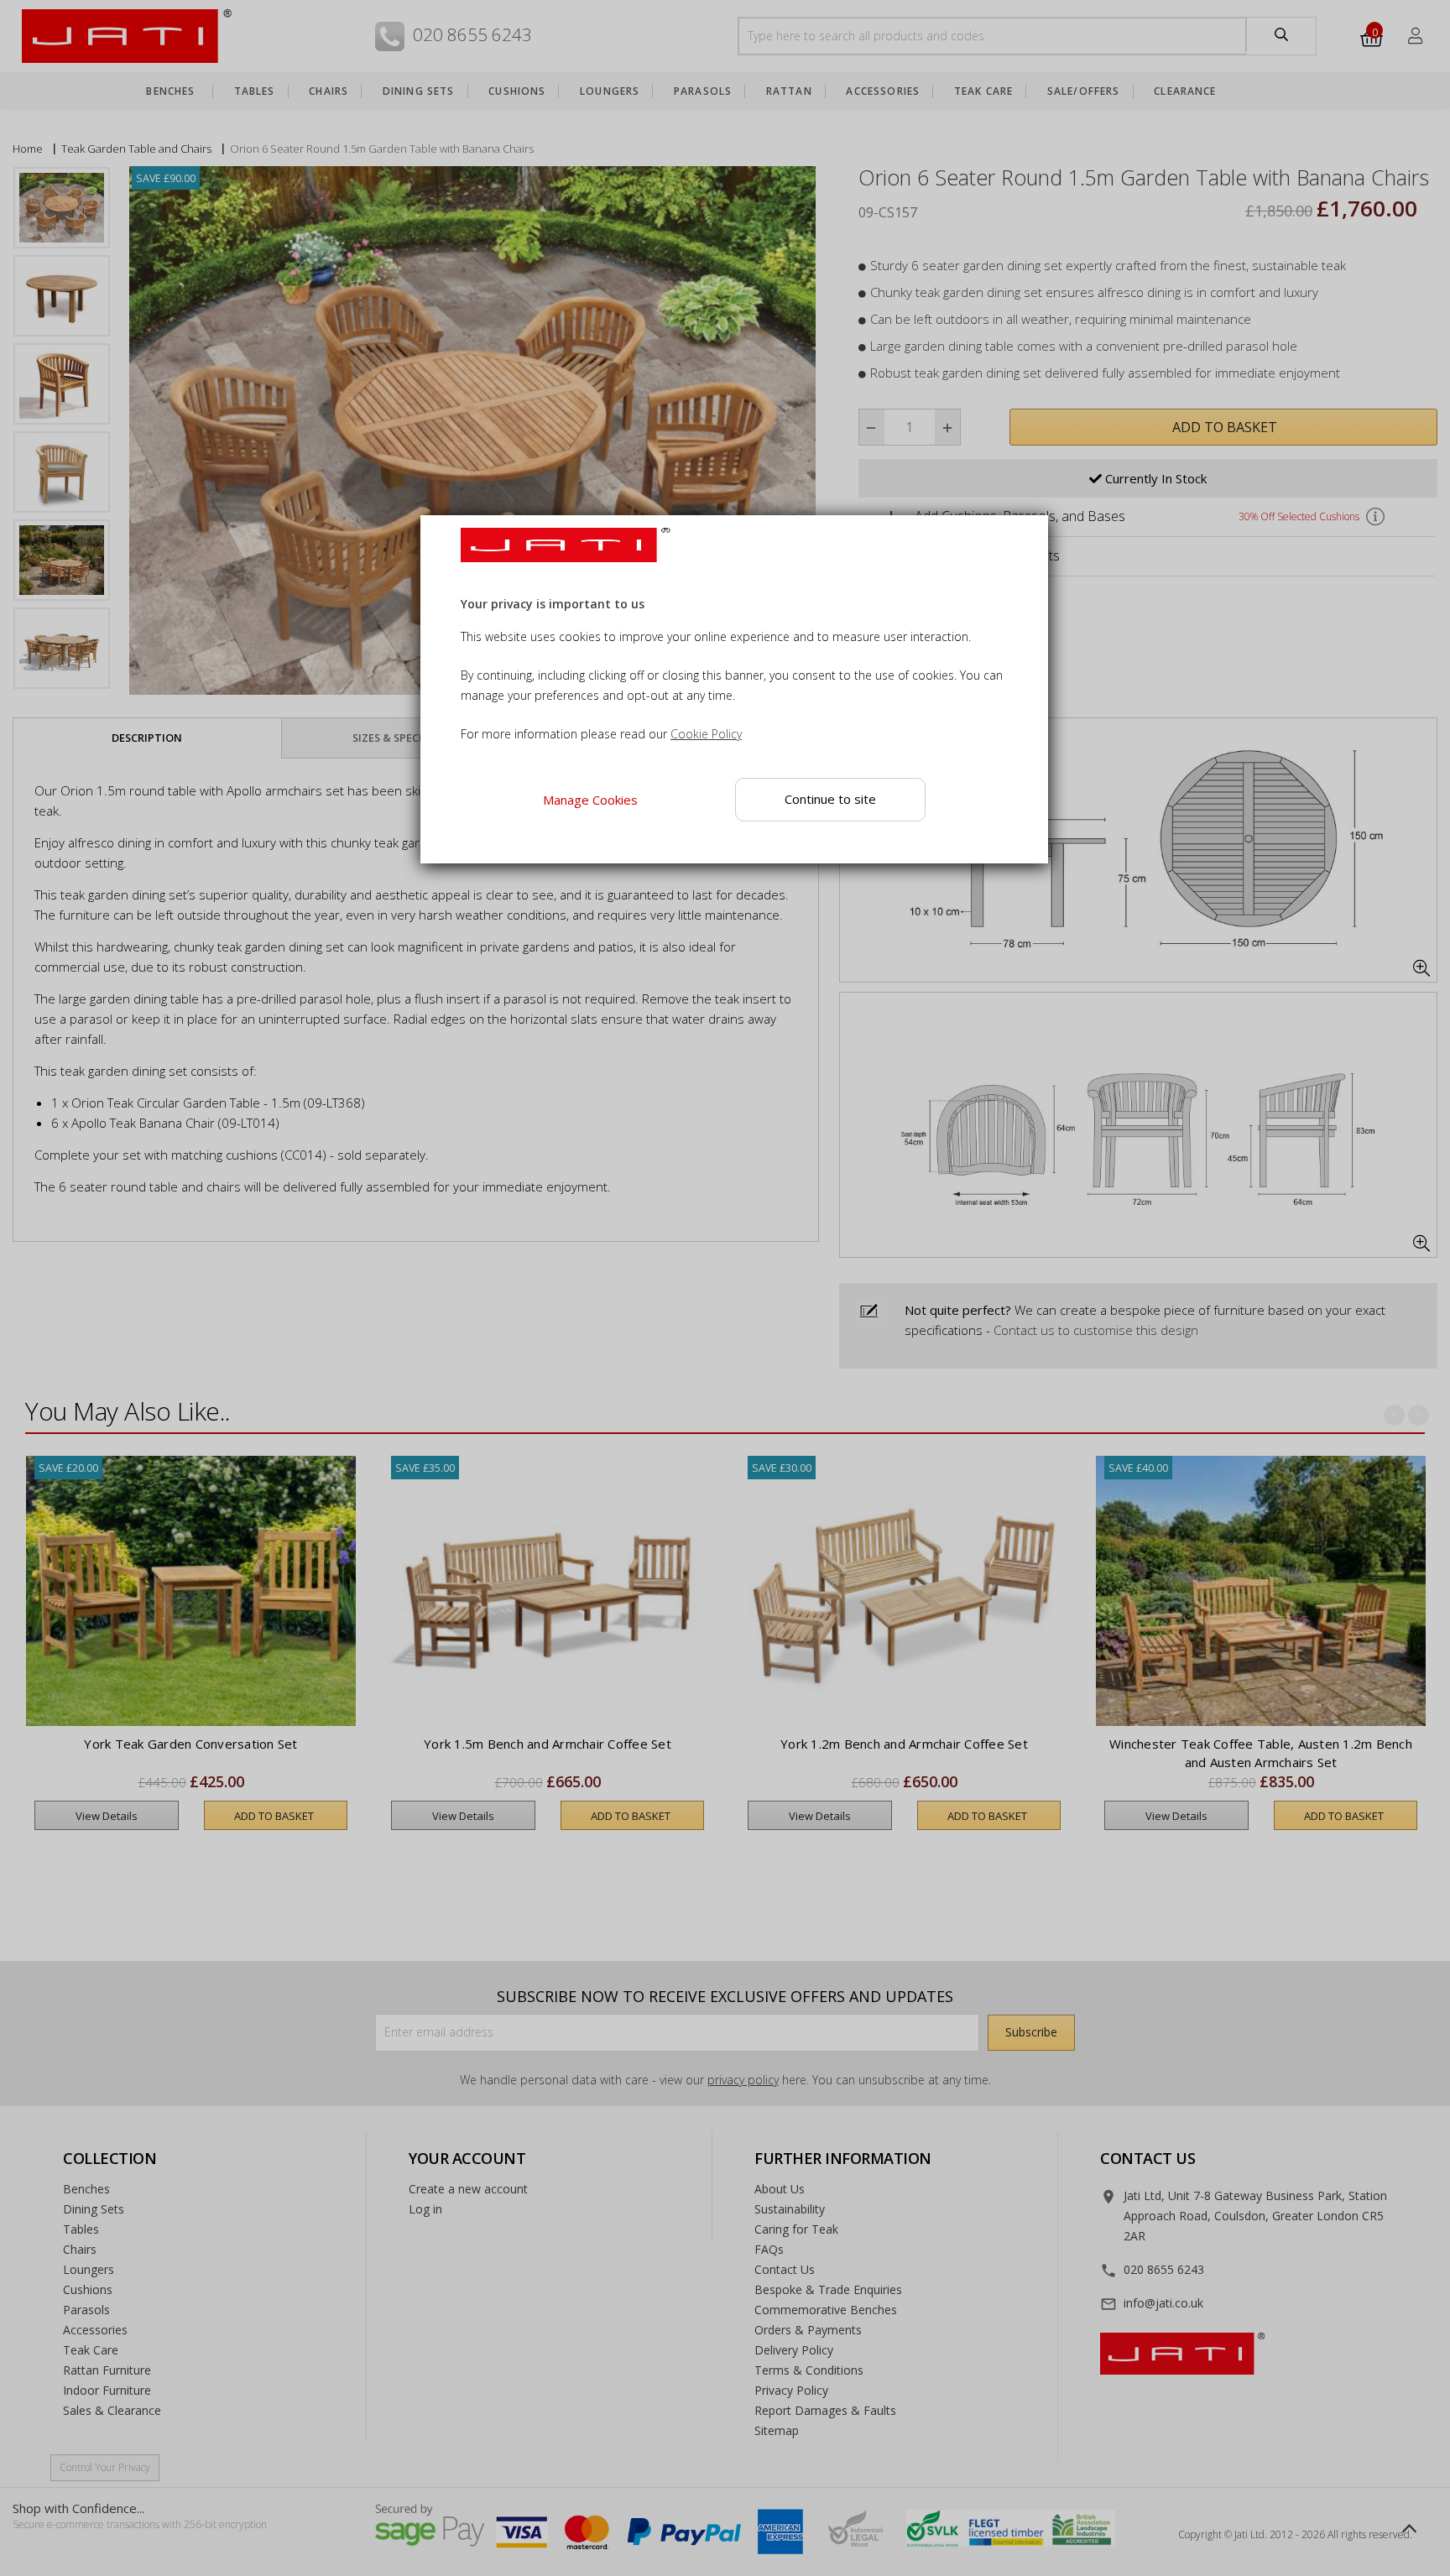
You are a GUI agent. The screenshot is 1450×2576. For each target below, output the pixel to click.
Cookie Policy (706, 734)
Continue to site (830, 799)
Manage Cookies (590, 800)
